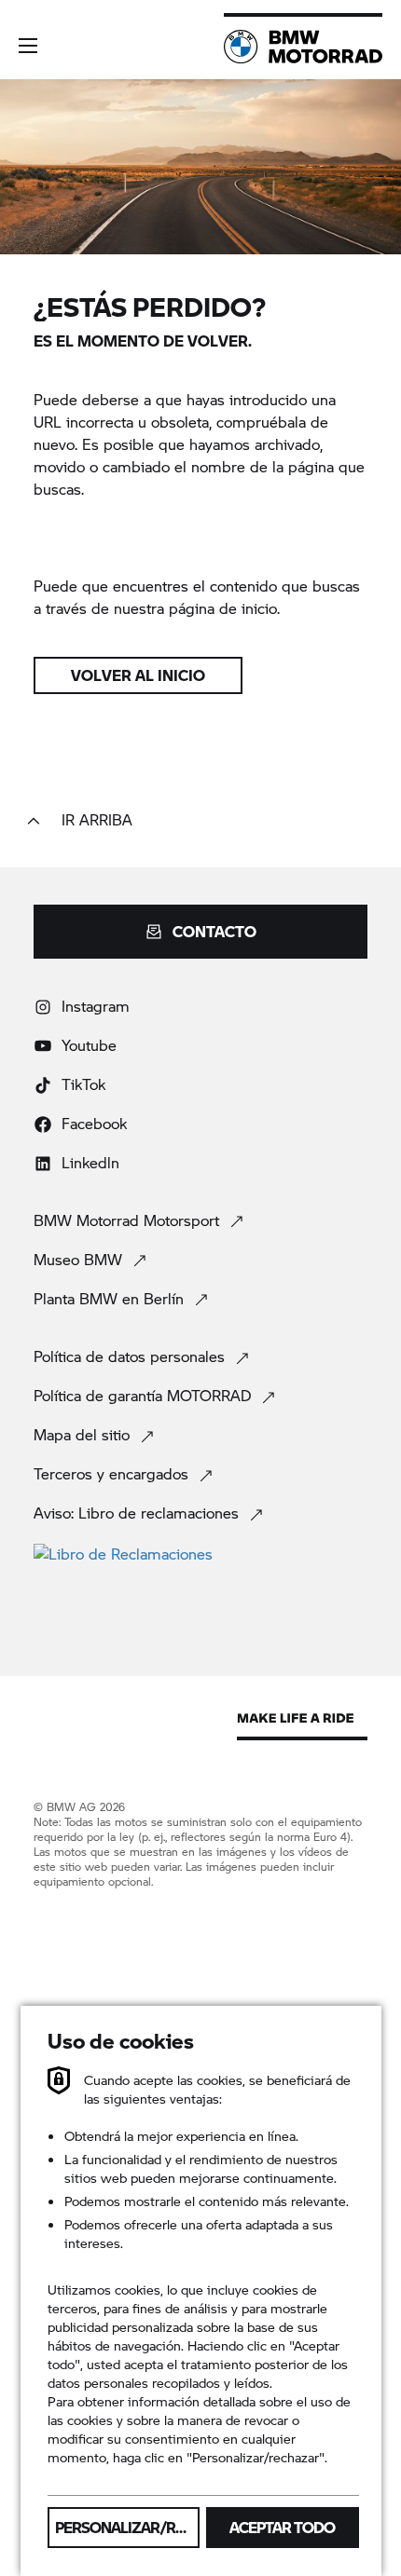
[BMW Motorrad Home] (303, 47)
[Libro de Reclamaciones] (200, 1553)
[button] (28, 46)
